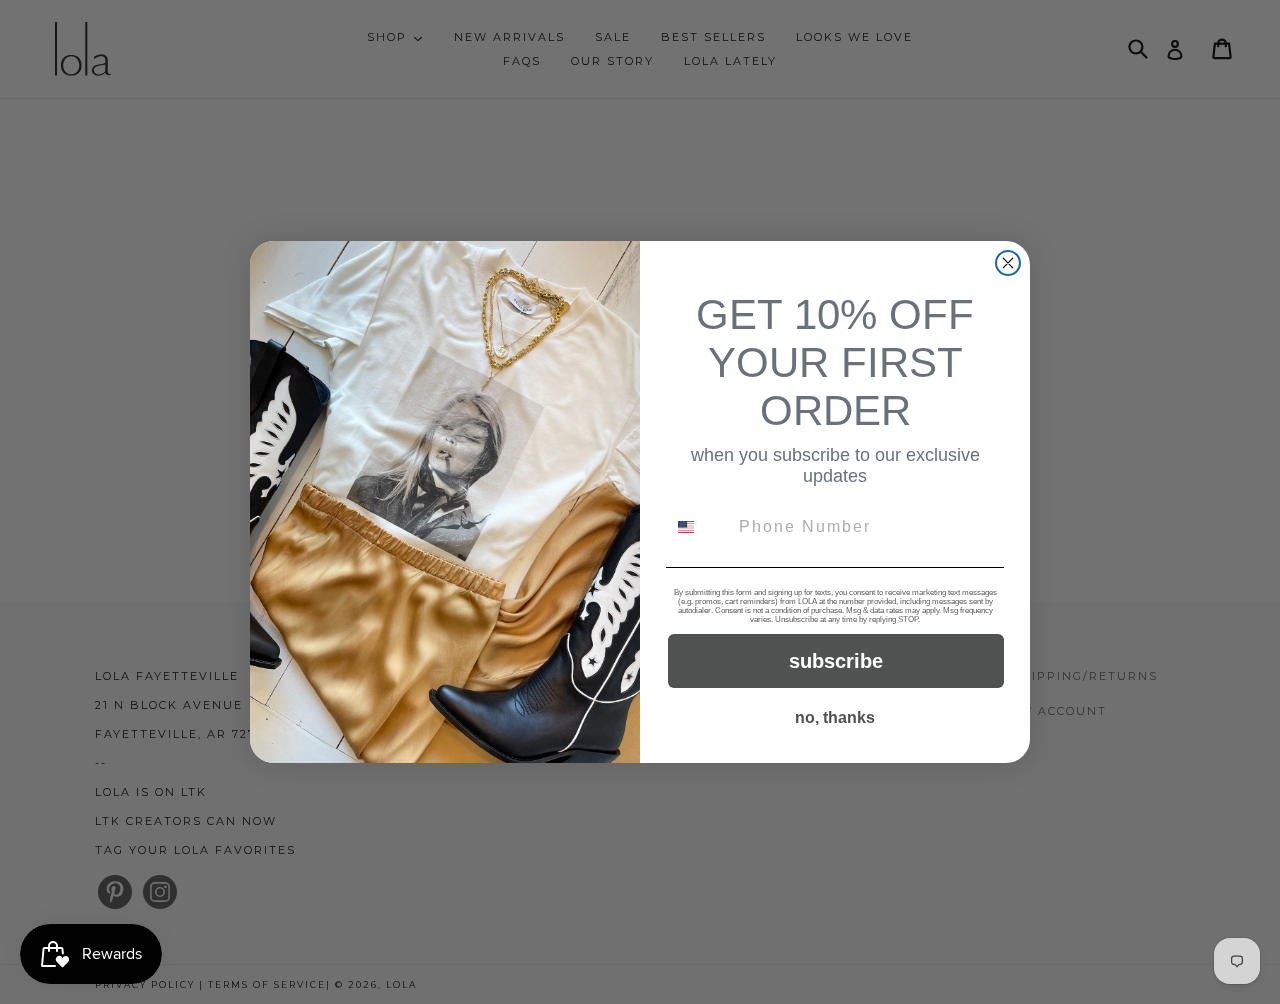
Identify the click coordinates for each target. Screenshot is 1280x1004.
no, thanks (835, 717)
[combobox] (698, 527)
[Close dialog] (1008, 263)
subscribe (836, 661)
